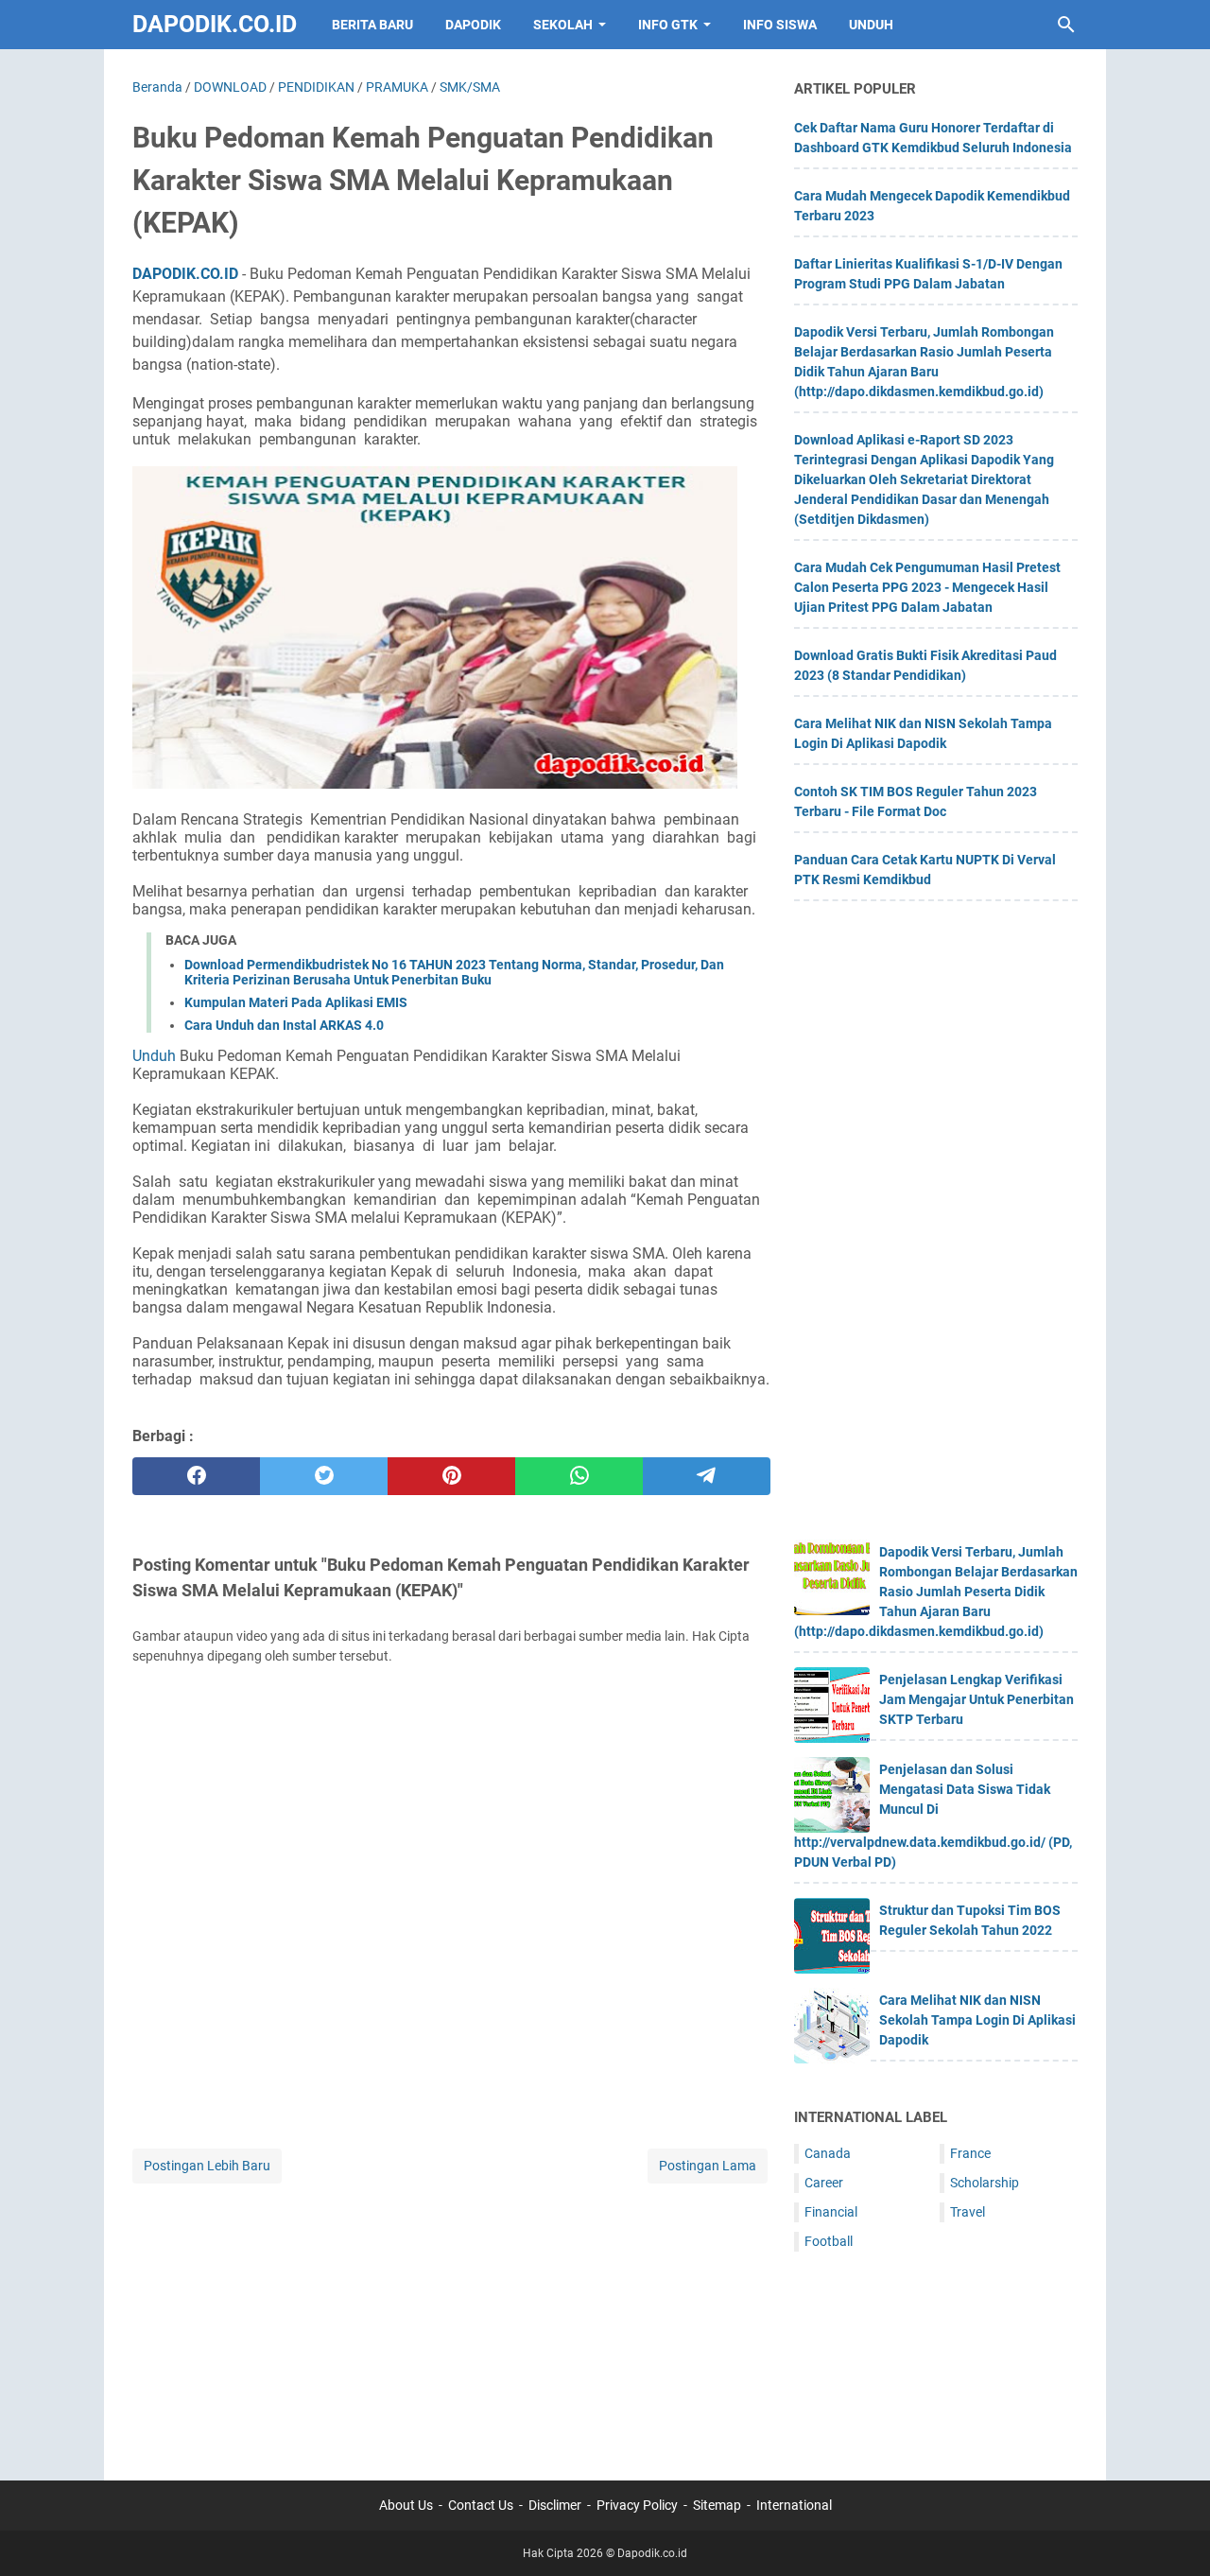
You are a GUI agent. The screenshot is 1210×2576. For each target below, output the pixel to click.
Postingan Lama (708, 2166)
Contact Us (481, 2505)
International (794, 2505)
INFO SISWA (780, 25)
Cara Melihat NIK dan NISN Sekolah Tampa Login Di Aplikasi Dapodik (977, 2020)
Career (824, 2183)
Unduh (154, 1056)
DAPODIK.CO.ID (185, 274)
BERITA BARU (372, 25)
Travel (968, 2212)
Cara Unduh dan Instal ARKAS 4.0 (284, 1025)
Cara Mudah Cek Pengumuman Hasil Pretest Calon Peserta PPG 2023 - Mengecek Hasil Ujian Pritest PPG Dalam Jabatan (927, 587)
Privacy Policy (637, 2505)
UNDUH (871, 25)
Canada (828, 2153)
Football (829, 2241)
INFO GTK (668, 25)
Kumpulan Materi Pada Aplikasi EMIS (296, 1002)
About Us (406, 2505)
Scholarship (985, 2183)
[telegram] (707, 1476)
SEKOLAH (563, 25)
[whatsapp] (579, 1476)
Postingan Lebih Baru (207, 2166)
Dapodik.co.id (215, 24)
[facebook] (196, 1476)
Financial (831, 2212)
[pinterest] (451, 1476)
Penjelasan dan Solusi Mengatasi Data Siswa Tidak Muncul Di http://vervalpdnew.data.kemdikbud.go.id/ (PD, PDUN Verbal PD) (933, 1816)
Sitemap (717, 2505)
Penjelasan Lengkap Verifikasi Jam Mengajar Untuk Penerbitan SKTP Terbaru (977, 1699)
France (970, 2153)
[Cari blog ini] (1066, 25)
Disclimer (555, 2505)
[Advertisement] (451, 2320)
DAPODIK (473, 25)
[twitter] (324, 1476)
